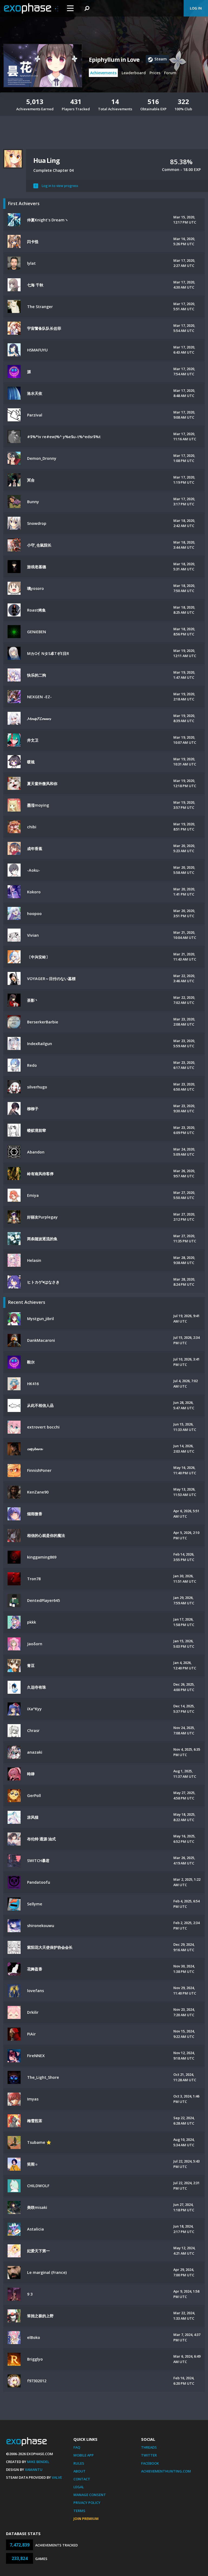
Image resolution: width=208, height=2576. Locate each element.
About (79, 2471)
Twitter (149, 2455)
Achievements (103, 73)
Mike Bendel (38, 2462)
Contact (82, 2479)
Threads (149, 2447)
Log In (196, 8)
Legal (79, 2487)
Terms (79, 2511)
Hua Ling (46, 160)
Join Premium (86, 2519)
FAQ (77, 2447)
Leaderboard (134, 73)
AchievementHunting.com (166, 2471)
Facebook (150, 2463)
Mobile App (84, 2455)
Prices (155, 73)
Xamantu (34, 2470)
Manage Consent (90, 2495)
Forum (170, 73)
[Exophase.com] (31, 8)
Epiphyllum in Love (114, 60)
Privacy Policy (87, 2503)
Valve (57, 2477)
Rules (79, 2463)
